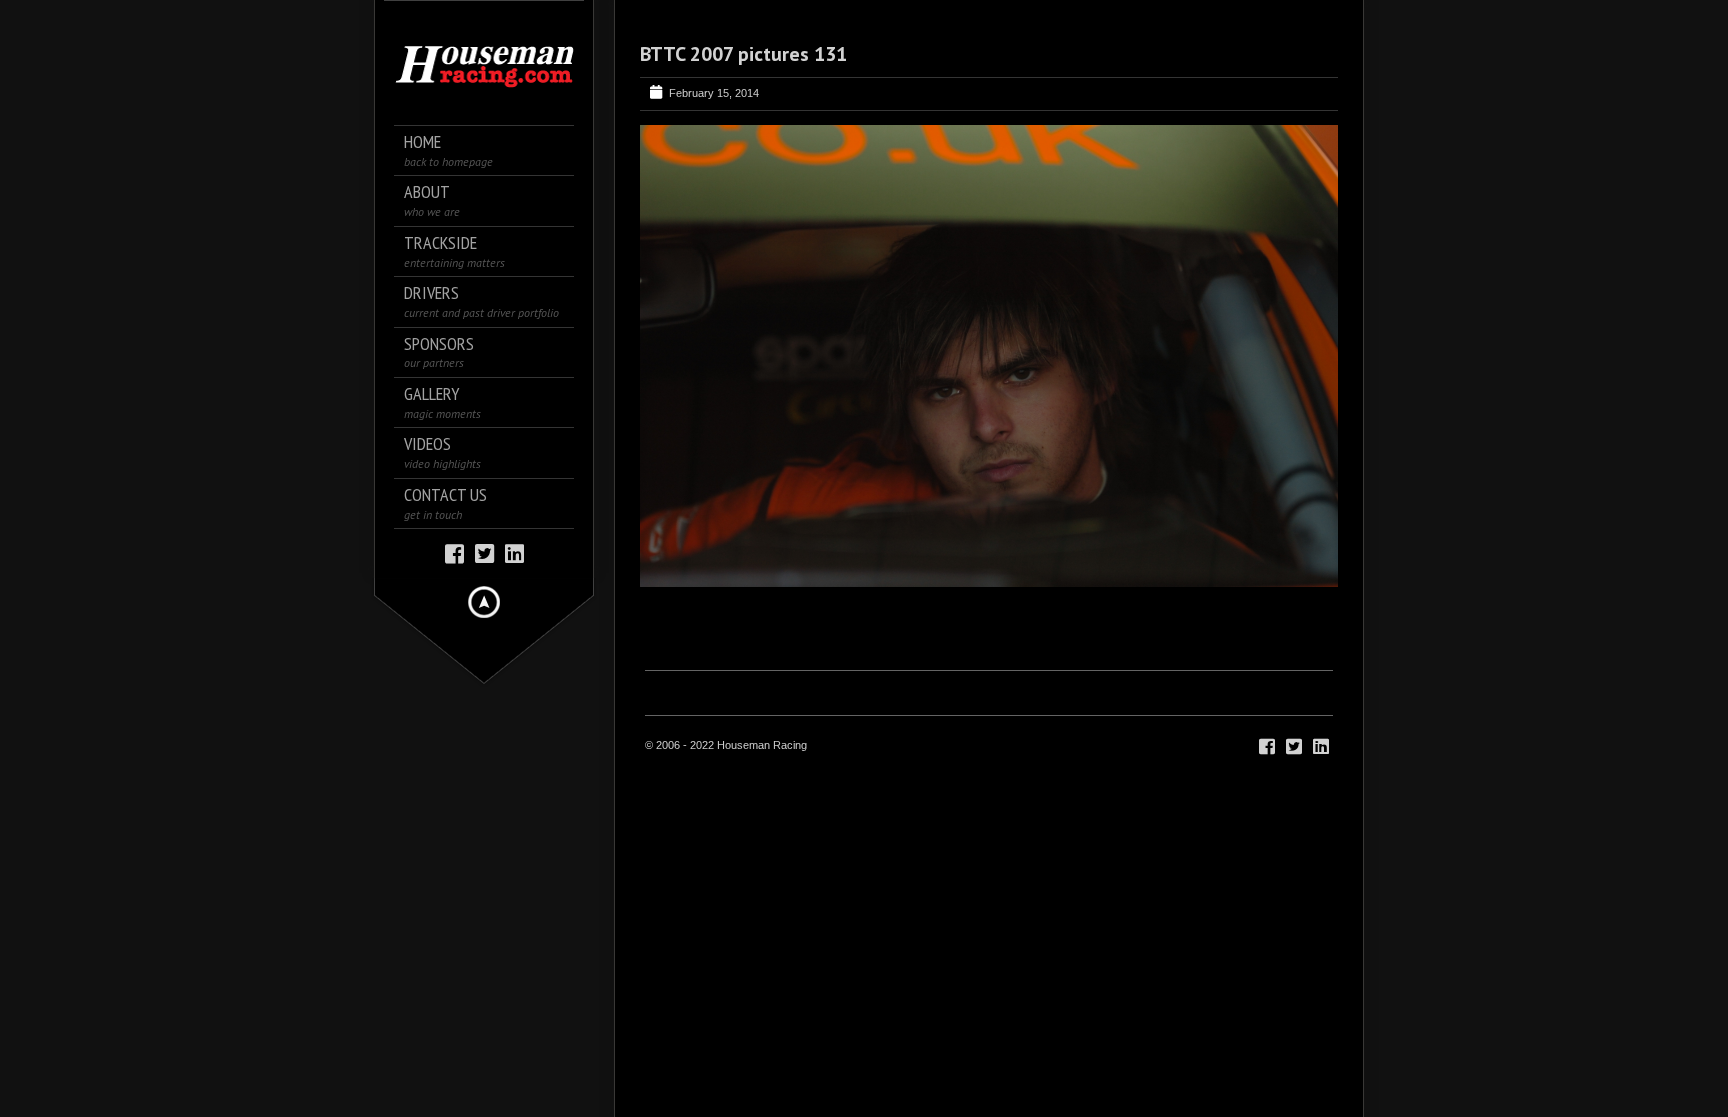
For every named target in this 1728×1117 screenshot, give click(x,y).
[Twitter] (484, 552)
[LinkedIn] (514, 552)
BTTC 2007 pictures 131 (743, 54)
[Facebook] (454, 552)
